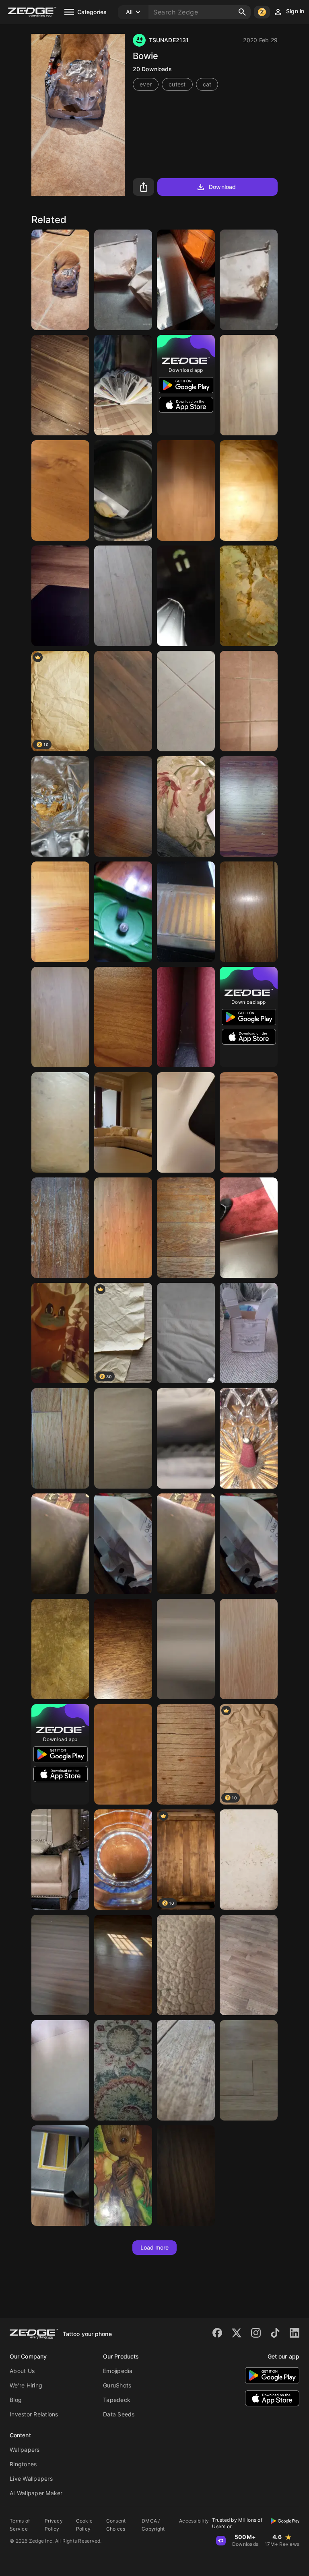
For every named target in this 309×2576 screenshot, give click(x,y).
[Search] (242, 12)
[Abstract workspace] (186, 1122)
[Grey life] (186, 701)
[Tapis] (249, 1228)
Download (222, 187)
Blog (16, 2400)
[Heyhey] (123, 1649)
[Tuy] (123, 385)
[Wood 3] (186, 1754)
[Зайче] (249, 1333)
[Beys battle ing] (123, 912)
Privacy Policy (54, 2525)
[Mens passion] (60, 596)
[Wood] (60, 385)
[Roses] (186, 806)
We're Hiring (26, 2385)
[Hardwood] (186, 2176)
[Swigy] (123, 280)
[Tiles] (249, 701)
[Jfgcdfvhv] (186, 1438)
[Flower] (123, 2070)
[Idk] (123, 1438)
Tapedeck (117, 2400)
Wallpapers (25, 2450)
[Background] (60, 2176)
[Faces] (249, 596)
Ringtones (23, 2464)
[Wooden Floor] (186, 1228)
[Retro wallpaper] (249, 1860)
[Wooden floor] (60, 1228)
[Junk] (60, 1544)
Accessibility (194, 2521)
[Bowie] (60, 280)
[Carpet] (186, 1965)
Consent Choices (116, 2525)
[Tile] (60, 1649)
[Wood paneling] (249, 912)
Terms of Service (20, 2525)
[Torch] (186, 1017)
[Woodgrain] (123, 1228)
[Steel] (186, 912)
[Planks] (249, 2070)
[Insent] (249, 1438)
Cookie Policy (84, 2525)
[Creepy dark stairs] (186, 596)
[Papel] (123, 1544)
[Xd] (60, 1122)
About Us (22, 2371)
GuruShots (117, 2385)
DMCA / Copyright (153, 2525)
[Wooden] (249, 806)
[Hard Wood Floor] (249, 1965)
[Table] (186, 2070)
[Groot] (123, 2176)
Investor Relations (34, 2414)
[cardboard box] (60, 2070)
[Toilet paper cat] (60, 1333)
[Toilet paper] (186, 1649)
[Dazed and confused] (186, 280)
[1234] (123, 490)
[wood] (123, 806)
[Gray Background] (186, 1333)
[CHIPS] (60, 806)
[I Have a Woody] (60, 490)
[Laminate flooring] (123, 596)
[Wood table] (249, 490)
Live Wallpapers (31, 2479)
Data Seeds (119, 2414)
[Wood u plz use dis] (60, 912)
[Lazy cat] (60, 1860)
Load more (155, 2247)
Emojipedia (118, 2371)
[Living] (123, 1122)
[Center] (123, 1860)
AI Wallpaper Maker (36, 2493)
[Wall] (123, 1965)
